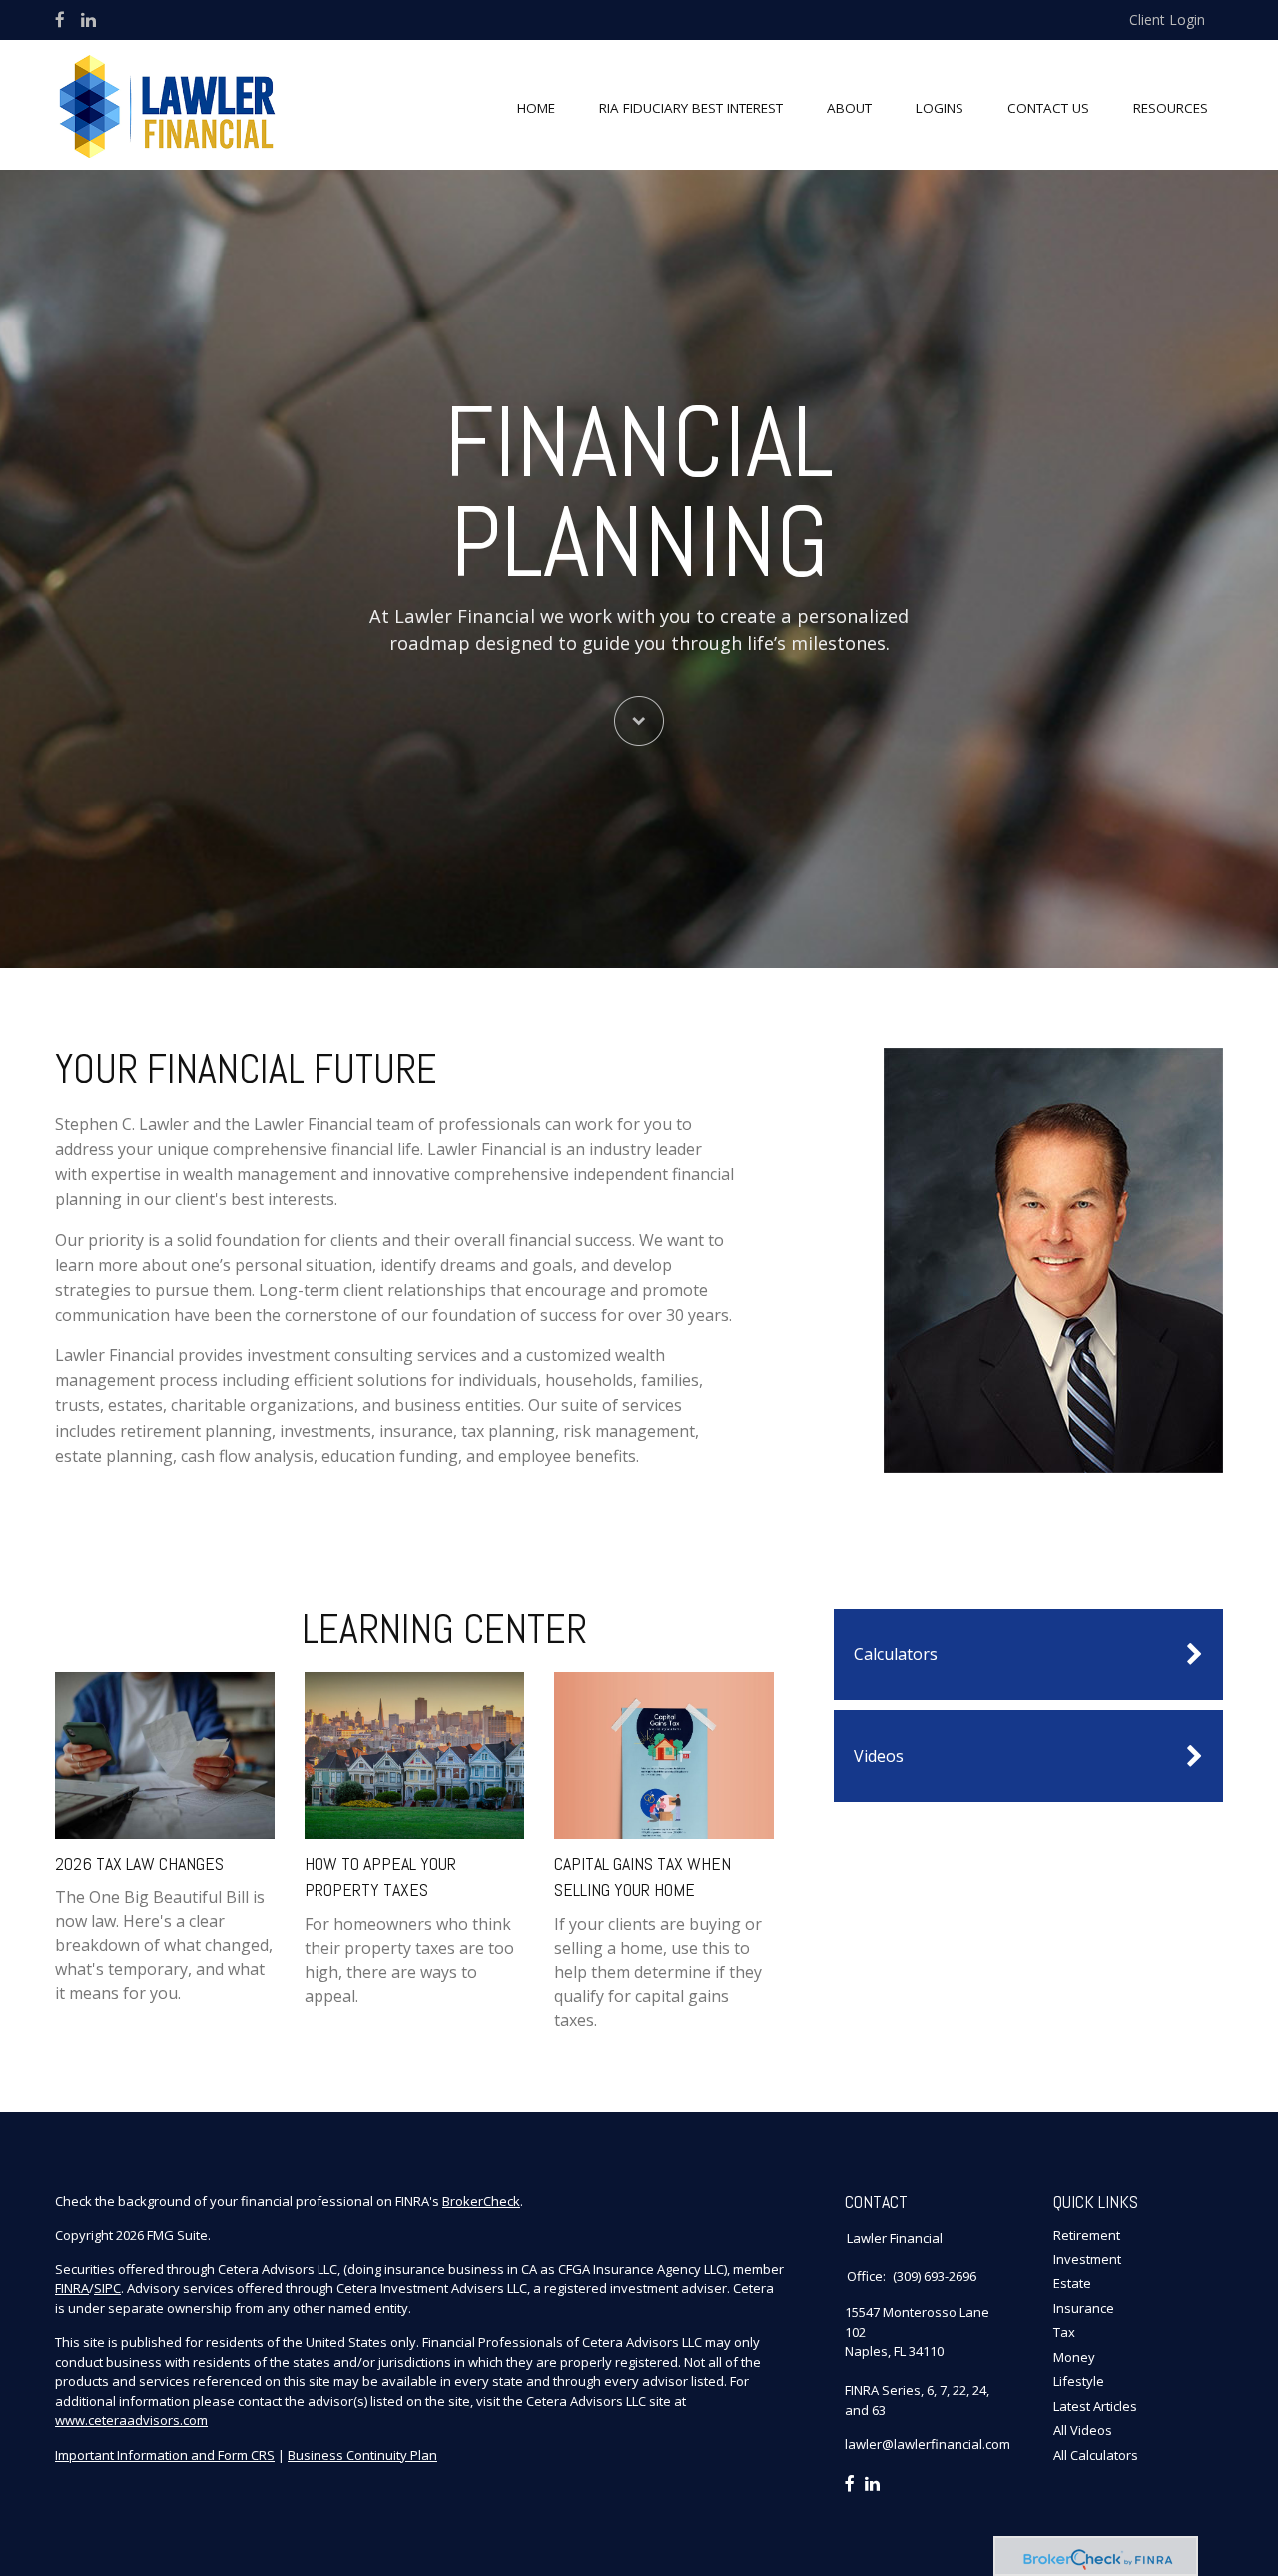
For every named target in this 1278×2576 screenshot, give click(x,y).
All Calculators (1096, 2455)
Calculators (896, 1654)
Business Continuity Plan (362, 2455)
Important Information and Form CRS (165, 2455)
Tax (1064, 2332)
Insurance (1084, 2308)
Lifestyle (1079, 2381)
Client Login (1167, 19)
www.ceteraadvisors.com (131, 2420)
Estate (1072, 2283)
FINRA (72, 2288)
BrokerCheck (481, 2201)
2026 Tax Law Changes (139, 1864)
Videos (879, 1756)
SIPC (107, 2288)
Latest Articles (1095, 2406)
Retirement (1087, 2235)
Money (1074, 2357)
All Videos (1083, 2430)
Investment (1087, 2259)
